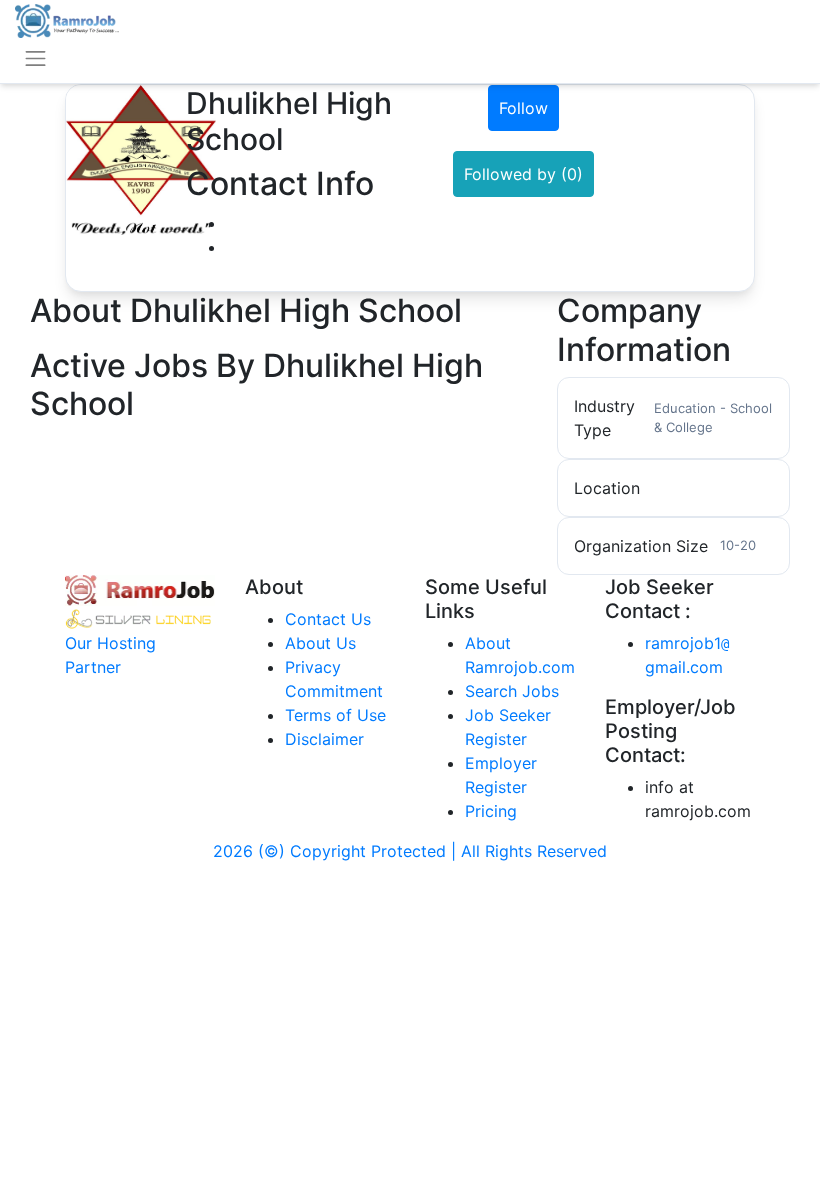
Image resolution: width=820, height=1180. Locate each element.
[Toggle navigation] (35, 58)
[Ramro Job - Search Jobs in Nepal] (67, 19)
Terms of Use (335, 715)
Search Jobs (512, 691)
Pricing (491, 811)
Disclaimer (324, 739)
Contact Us (328, 619)
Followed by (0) (523, 174)
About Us (320, 643)
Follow (523, 108)
